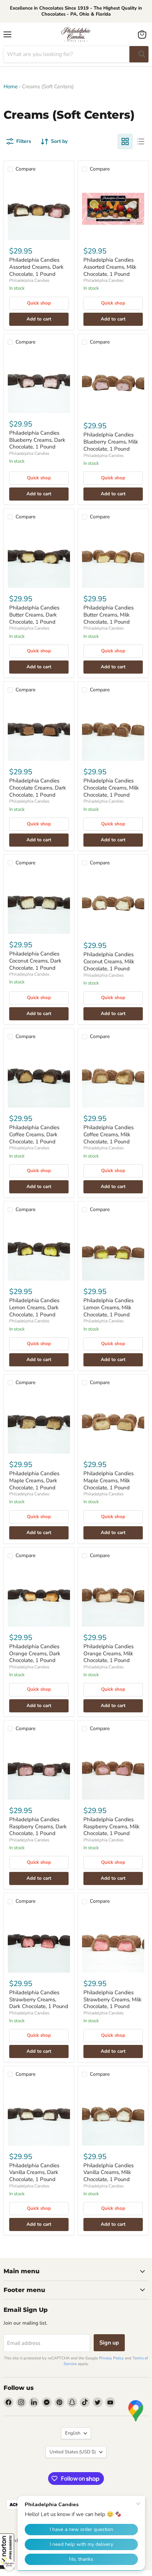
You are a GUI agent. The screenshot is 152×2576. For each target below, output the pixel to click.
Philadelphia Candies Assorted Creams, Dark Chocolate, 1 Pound (36, 267)
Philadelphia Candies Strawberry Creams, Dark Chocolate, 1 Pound (39, 1999)
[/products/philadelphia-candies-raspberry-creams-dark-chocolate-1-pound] (39, 1768)
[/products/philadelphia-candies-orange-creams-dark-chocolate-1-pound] (39, 1595)
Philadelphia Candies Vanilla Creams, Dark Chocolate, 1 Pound (34, 2172)
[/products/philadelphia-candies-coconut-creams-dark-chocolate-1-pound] (39, 903)
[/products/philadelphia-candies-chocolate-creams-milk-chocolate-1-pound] (113, 730)
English (73, 2433)
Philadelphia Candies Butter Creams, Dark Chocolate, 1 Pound (34, 615)
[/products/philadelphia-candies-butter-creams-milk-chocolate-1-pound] (113, 557)
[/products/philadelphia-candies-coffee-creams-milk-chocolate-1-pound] (113, 1076)
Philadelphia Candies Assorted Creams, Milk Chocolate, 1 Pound (110, 267)
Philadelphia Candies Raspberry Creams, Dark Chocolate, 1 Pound (38, 1826)
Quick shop (39, 303)
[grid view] (125, 141)
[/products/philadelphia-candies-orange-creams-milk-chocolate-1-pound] (113, 1595)
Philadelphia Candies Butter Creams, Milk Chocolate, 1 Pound (109, 615)
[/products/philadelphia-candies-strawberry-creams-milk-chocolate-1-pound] (113, 1941)
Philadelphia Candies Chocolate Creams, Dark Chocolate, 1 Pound (38, 788)
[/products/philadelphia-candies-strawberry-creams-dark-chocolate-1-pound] (39, 1941)
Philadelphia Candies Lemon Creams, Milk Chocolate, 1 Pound (109, 1307)
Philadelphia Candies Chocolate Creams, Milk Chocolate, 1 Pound (111, 788)
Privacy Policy (111, 2358)
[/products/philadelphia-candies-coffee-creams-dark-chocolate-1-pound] (39, 1076)
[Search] (139, 54)
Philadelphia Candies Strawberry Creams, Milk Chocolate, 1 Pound (113, 1999)
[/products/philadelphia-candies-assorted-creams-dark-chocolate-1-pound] (39, 209)
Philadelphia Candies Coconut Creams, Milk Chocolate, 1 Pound (109, 961)
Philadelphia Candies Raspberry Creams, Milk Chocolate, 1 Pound (112, 1826)
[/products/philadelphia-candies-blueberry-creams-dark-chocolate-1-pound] (39, 382)
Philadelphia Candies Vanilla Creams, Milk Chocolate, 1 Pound (109, 2172)
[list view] (141, 141)
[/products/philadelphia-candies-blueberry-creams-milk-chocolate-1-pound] (113, 383)
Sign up (109, 2343)
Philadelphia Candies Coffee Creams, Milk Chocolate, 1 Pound (109, 1134)
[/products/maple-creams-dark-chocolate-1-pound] (39, 1422)
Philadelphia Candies (29, 280)
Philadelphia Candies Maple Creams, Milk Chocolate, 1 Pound (109, 1480)
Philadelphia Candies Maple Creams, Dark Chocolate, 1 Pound (34, 1480)
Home (11, 87)
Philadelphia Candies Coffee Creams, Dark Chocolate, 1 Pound (34, 1134)
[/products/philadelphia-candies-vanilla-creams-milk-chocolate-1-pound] (113, 2114)
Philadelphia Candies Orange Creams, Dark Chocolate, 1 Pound (35, 1653)
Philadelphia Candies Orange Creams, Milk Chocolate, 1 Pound (109, 1653)
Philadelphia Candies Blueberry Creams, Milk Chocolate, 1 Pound (111, 442)
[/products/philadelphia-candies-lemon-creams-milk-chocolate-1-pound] (113, 1249)
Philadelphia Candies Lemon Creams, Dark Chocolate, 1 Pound (34, 1307)
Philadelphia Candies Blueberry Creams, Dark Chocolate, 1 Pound (37, 440)
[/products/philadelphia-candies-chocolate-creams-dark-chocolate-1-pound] (39, 730)
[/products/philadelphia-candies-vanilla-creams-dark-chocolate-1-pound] (39, 2114)
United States (73, 2452)
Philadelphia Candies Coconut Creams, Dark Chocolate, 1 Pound (35, 961)
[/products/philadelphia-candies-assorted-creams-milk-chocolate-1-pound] (113, 209)
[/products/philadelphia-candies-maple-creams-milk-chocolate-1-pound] (113, 1422)
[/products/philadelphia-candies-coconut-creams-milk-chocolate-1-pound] (113, 903)
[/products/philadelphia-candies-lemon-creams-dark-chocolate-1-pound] (39, 1249)
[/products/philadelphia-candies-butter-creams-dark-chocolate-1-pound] (39, 557)
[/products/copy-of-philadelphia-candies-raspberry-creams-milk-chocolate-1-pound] (113, 1768)
